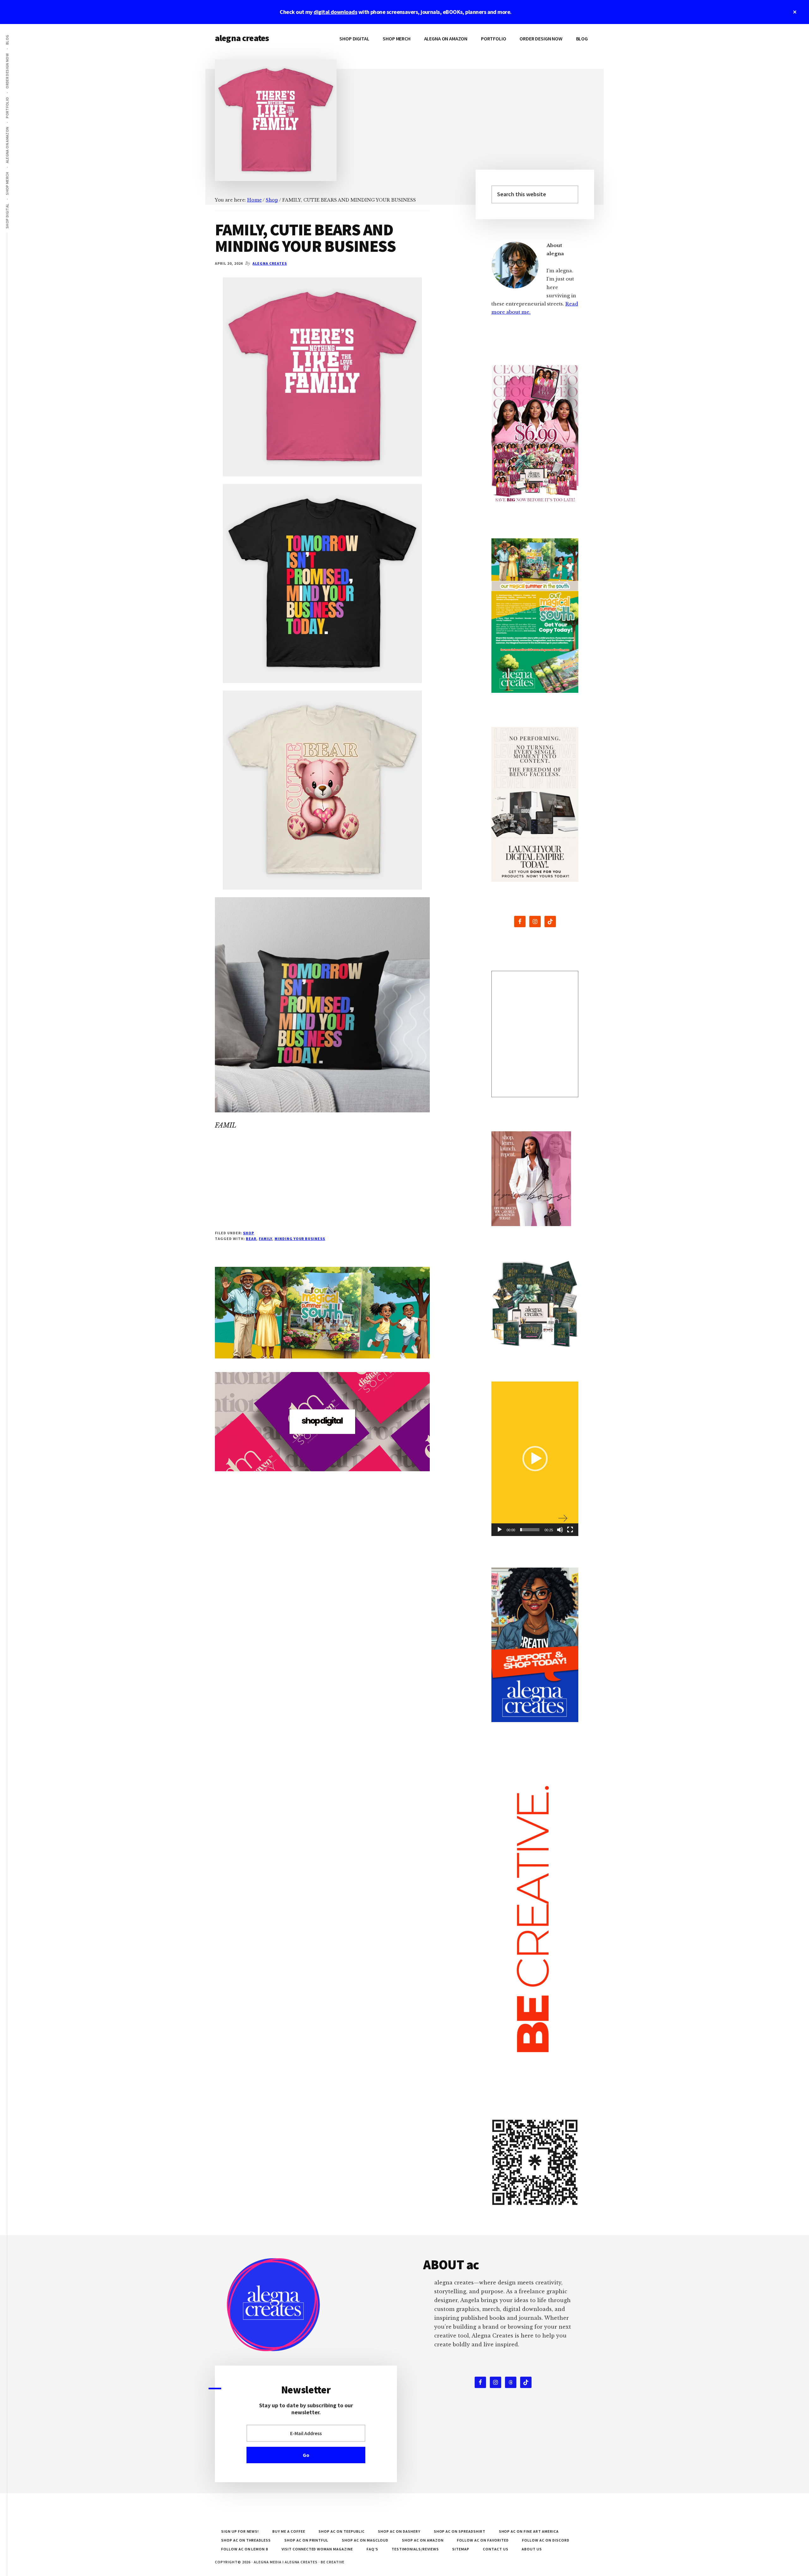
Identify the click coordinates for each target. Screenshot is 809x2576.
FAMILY (265, 1239)
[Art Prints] (535, 1034)
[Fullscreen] (570, 1530)
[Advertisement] (322, 1186)
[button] (535, 1459)
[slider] (530, 1530)
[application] (535, 1459)
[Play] (500, 1530)
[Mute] (560, 1530)
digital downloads (335, 12)
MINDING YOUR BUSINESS (300, 1239)
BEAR (251, 1239)
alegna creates (242, 38)
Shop (249, 1233)
